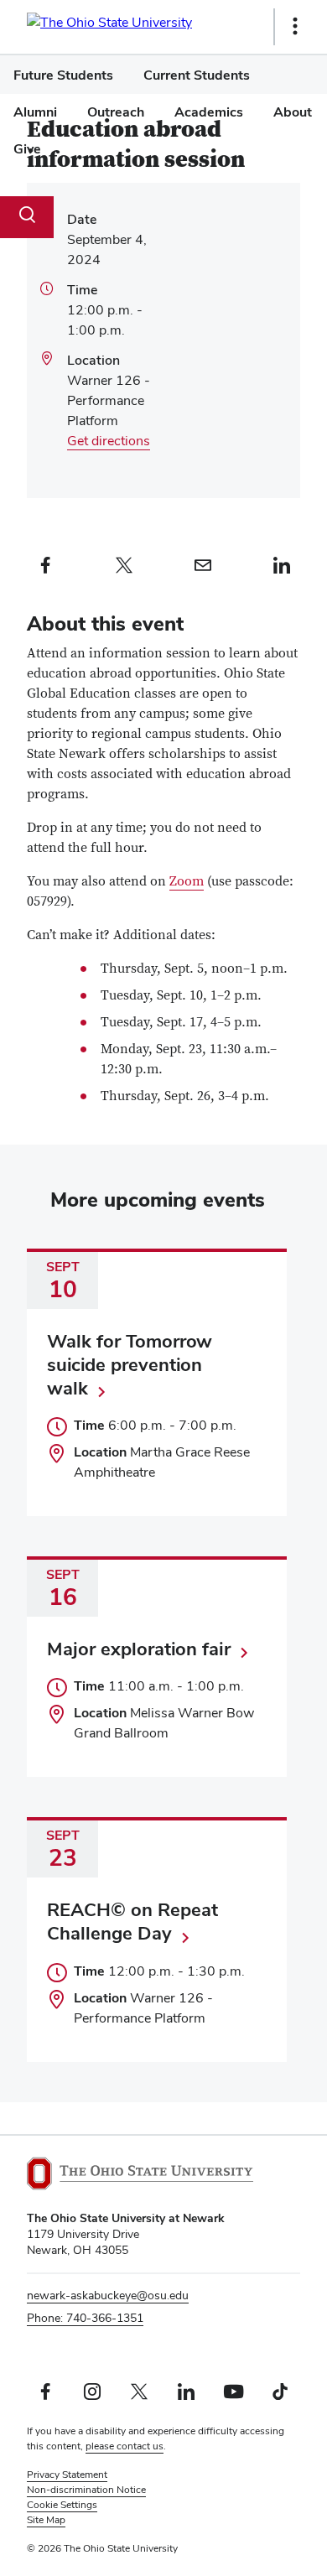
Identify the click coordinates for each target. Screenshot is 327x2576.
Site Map (46, 2520)
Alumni (35, 112)
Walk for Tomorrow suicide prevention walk (130, 1364)
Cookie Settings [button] (62, 2505)
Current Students (197, 75)
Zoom (187, 881)
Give (27, 149)
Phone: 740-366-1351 (85, 2318)
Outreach (116, 112)
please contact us (125, 2446)
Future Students (63, 75)
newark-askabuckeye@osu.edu (108, 2295)
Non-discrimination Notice (86, 2490)
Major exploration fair (139, 1649)
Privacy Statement (67, 2475)
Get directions (109, 441)
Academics (209, 112)
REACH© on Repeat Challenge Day (132, 1921)
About (293, 112)
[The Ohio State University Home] (140, 2173)
